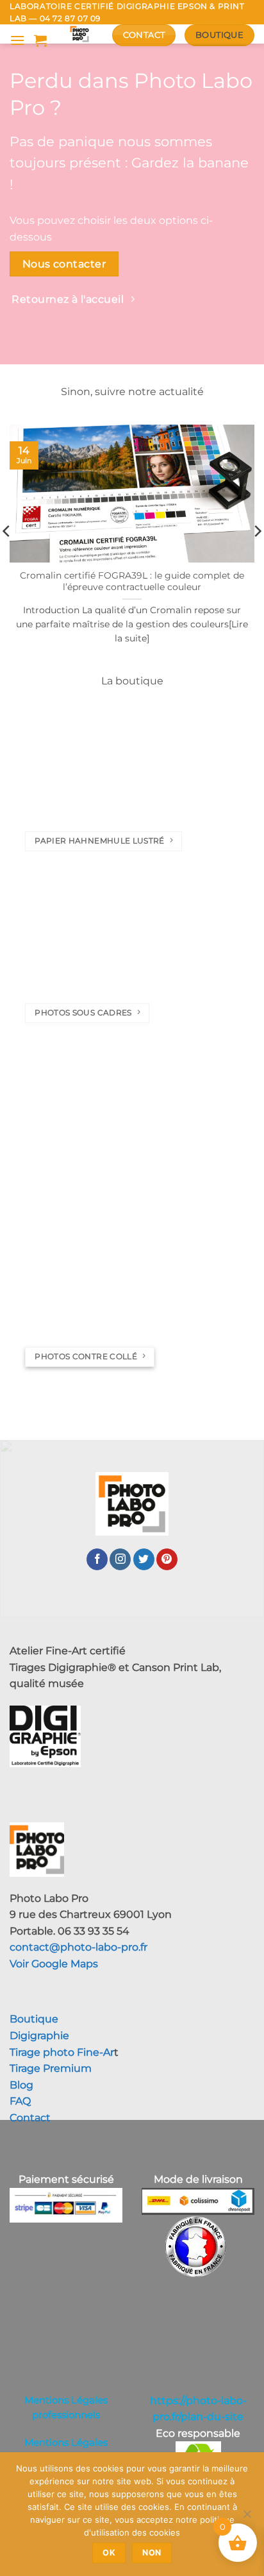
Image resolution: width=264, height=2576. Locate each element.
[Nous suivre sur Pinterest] (167, 1559)
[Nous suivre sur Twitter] (144, 1559)
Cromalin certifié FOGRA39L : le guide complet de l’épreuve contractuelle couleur (132, 581)
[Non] (247, 2518)
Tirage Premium (51, 2068)
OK (109, 2553)
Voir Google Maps (54, 1964)
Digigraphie (39, 2036)
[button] (17, 40)
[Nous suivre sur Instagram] (120, 1559)
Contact (30, 2118)
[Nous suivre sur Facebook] (97, 1559)
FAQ (20, 2101)
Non (152, 2553)
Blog (21, 2085)
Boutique (34, 2019)
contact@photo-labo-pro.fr (78, 1947)
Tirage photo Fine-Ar (62, 2052)
